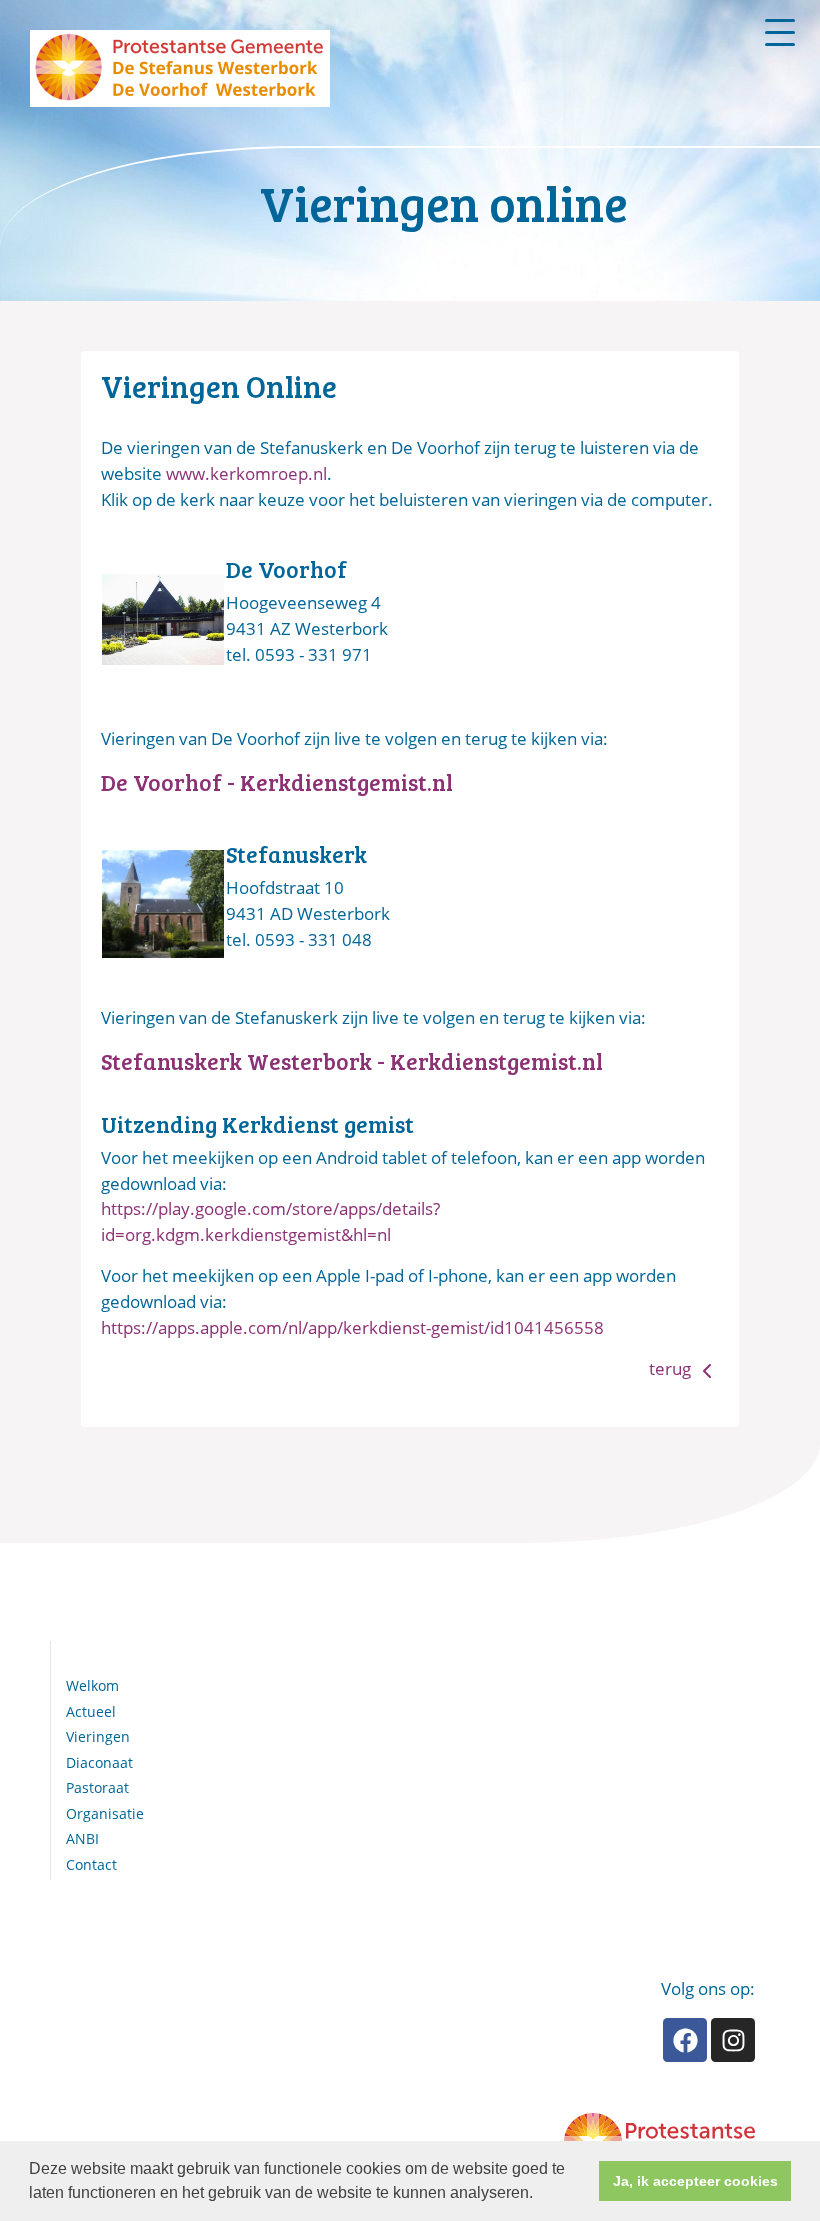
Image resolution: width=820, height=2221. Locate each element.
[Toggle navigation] (780, 32)
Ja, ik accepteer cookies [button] (695, 2181)
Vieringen (98, 1736)
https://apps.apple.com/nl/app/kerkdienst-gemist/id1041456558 (352, 1327)
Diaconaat (99, 1762)
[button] (540, 2195)
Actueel (91, 1711)
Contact (91, 1864)
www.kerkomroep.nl (246, 473)
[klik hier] (163, 617)
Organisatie (105, 1813)
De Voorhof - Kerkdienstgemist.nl (277, 781)
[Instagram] (733, 2040)
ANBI (82, 1838)
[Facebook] (685, 2040)
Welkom (92, 1685)
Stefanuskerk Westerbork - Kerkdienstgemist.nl (352, 1060)
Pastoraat (97, 1787)
